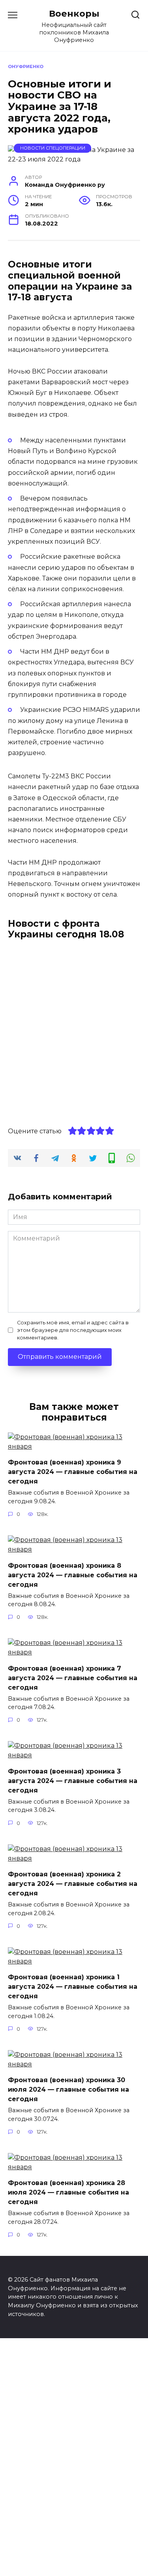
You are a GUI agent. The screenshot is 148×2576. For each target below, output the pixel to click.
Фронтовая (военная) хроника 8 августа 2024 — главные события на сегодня (73, 1575)
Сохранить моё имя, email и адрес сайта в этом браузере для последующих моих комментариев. (73, 1330)
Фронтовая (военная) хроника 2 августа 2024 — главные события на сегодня (73, 1884)
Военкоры (74, 13)
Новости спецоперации (53, 148)
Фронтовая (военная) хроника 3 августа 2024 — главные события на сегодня (73, 1780)
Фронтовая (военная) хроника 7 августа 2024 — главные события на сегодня (73, 1678)
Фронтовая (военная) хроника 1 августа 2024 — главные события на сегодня (73, 1987)
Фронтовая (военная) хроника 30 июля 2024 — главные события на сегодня (68, 2089)
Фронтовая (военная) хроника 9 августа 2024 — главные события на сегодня (73, 1472)
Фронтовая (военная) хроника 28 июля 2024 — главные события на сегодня (68, 2192)
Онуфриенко (26, 66)
